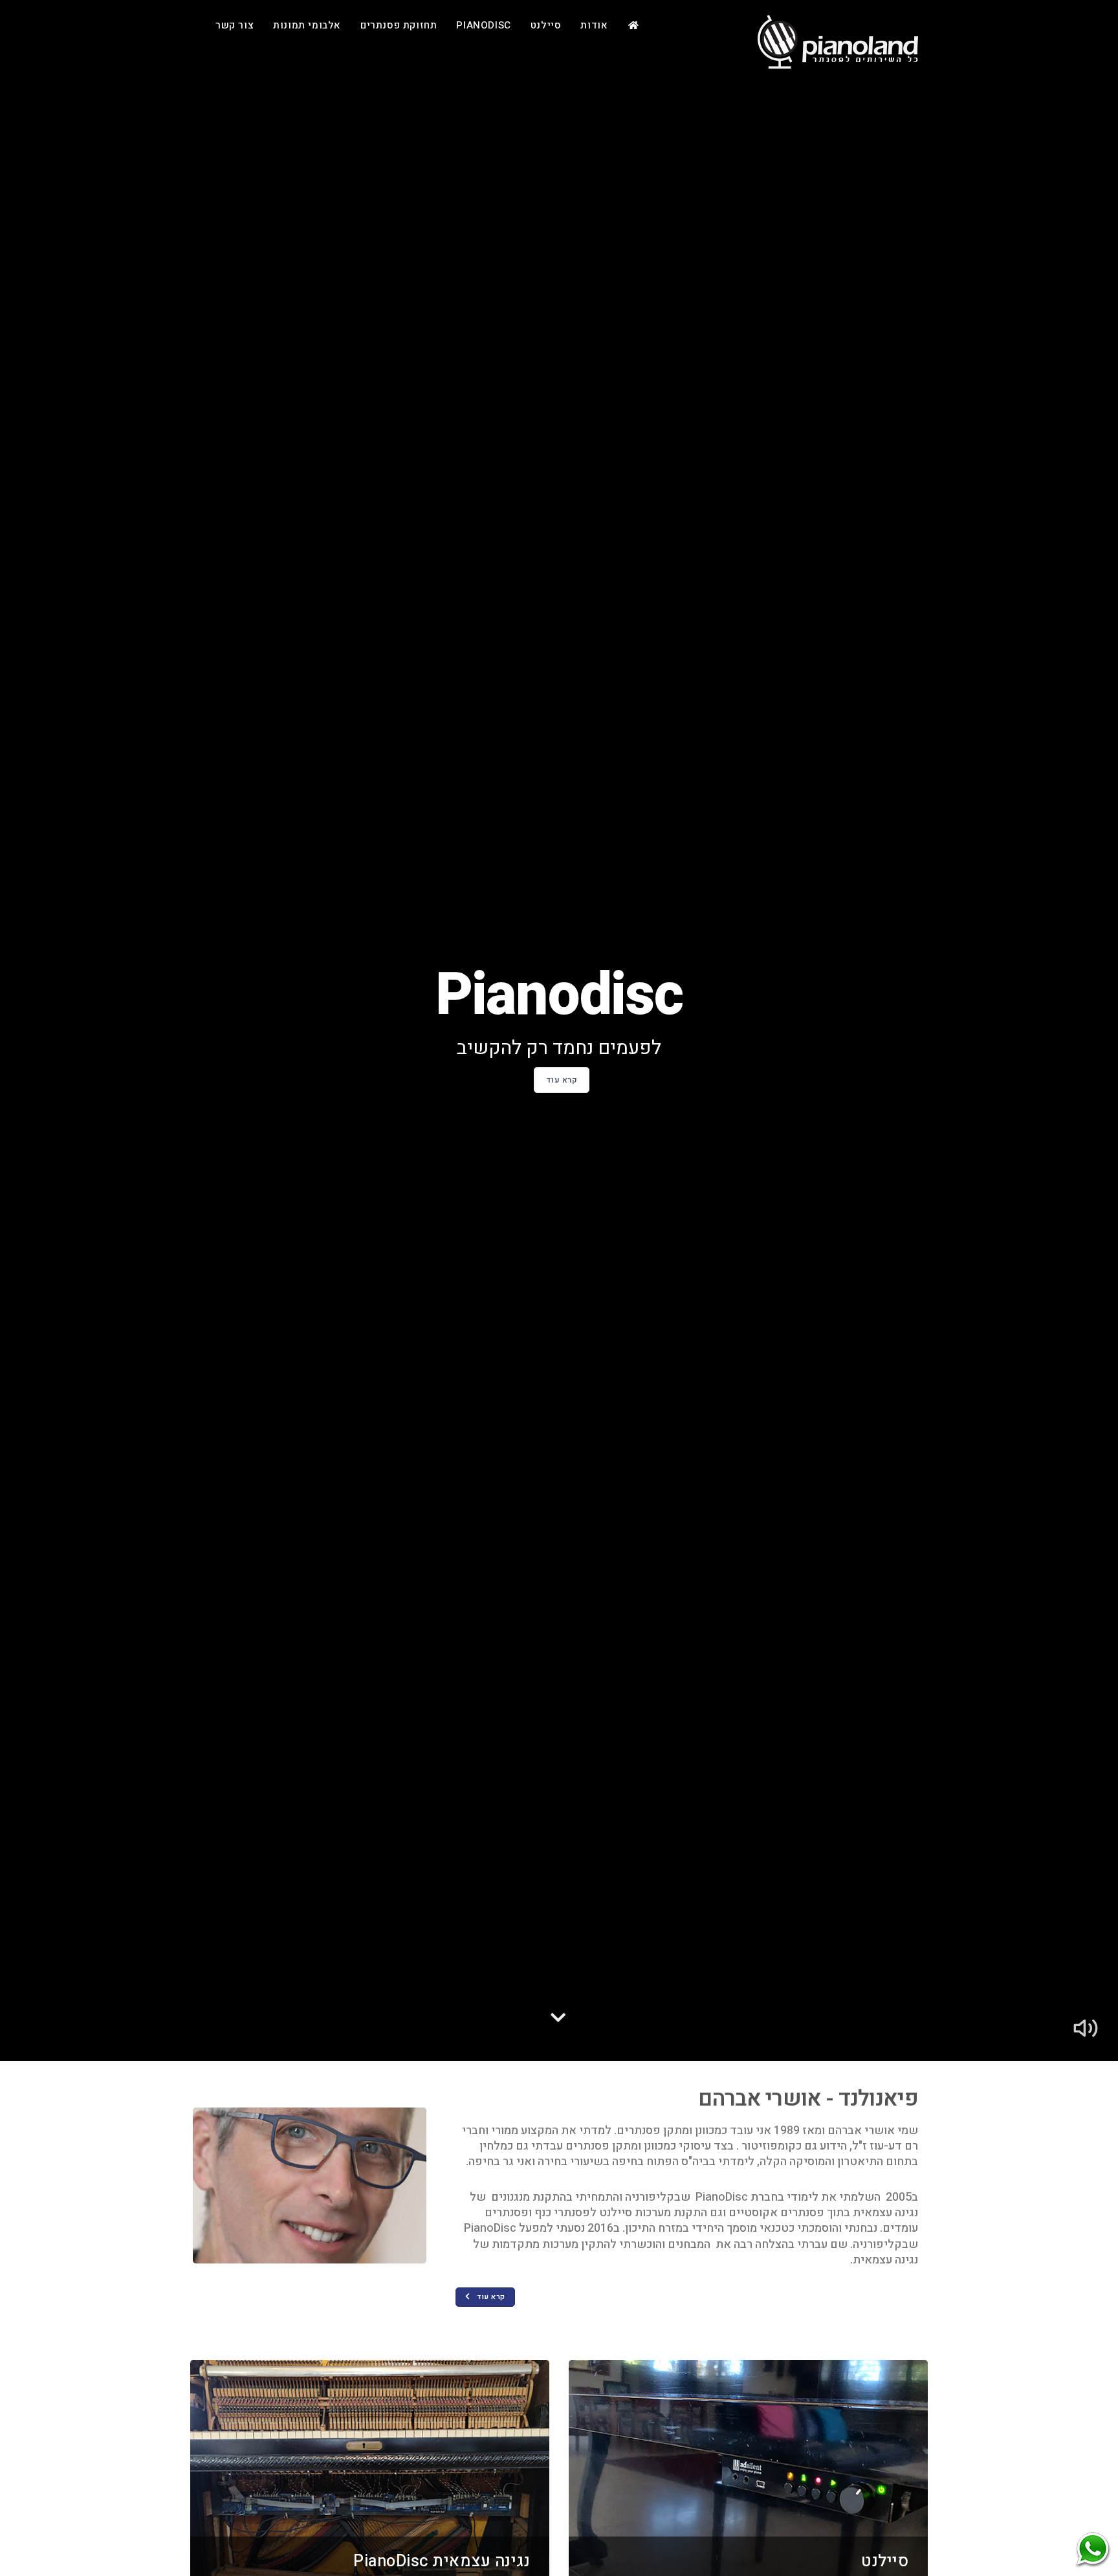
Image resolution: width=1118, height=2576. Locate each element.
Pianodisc (483, 25)
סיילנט (546, 25)
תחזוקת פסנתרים (399, 25)
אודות (594, 25)
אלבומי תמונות (307, 25)
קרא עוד (562, 1080)
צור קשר (235, 25)
